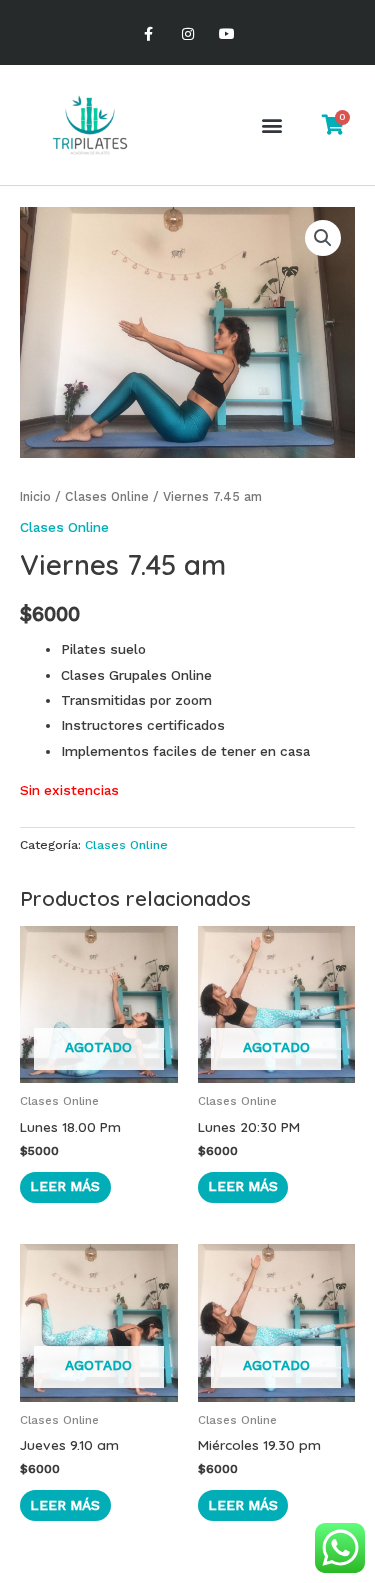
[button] (271, 125)
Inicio (35, 496)
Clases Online (107, 496)
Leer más (65, 1186)
